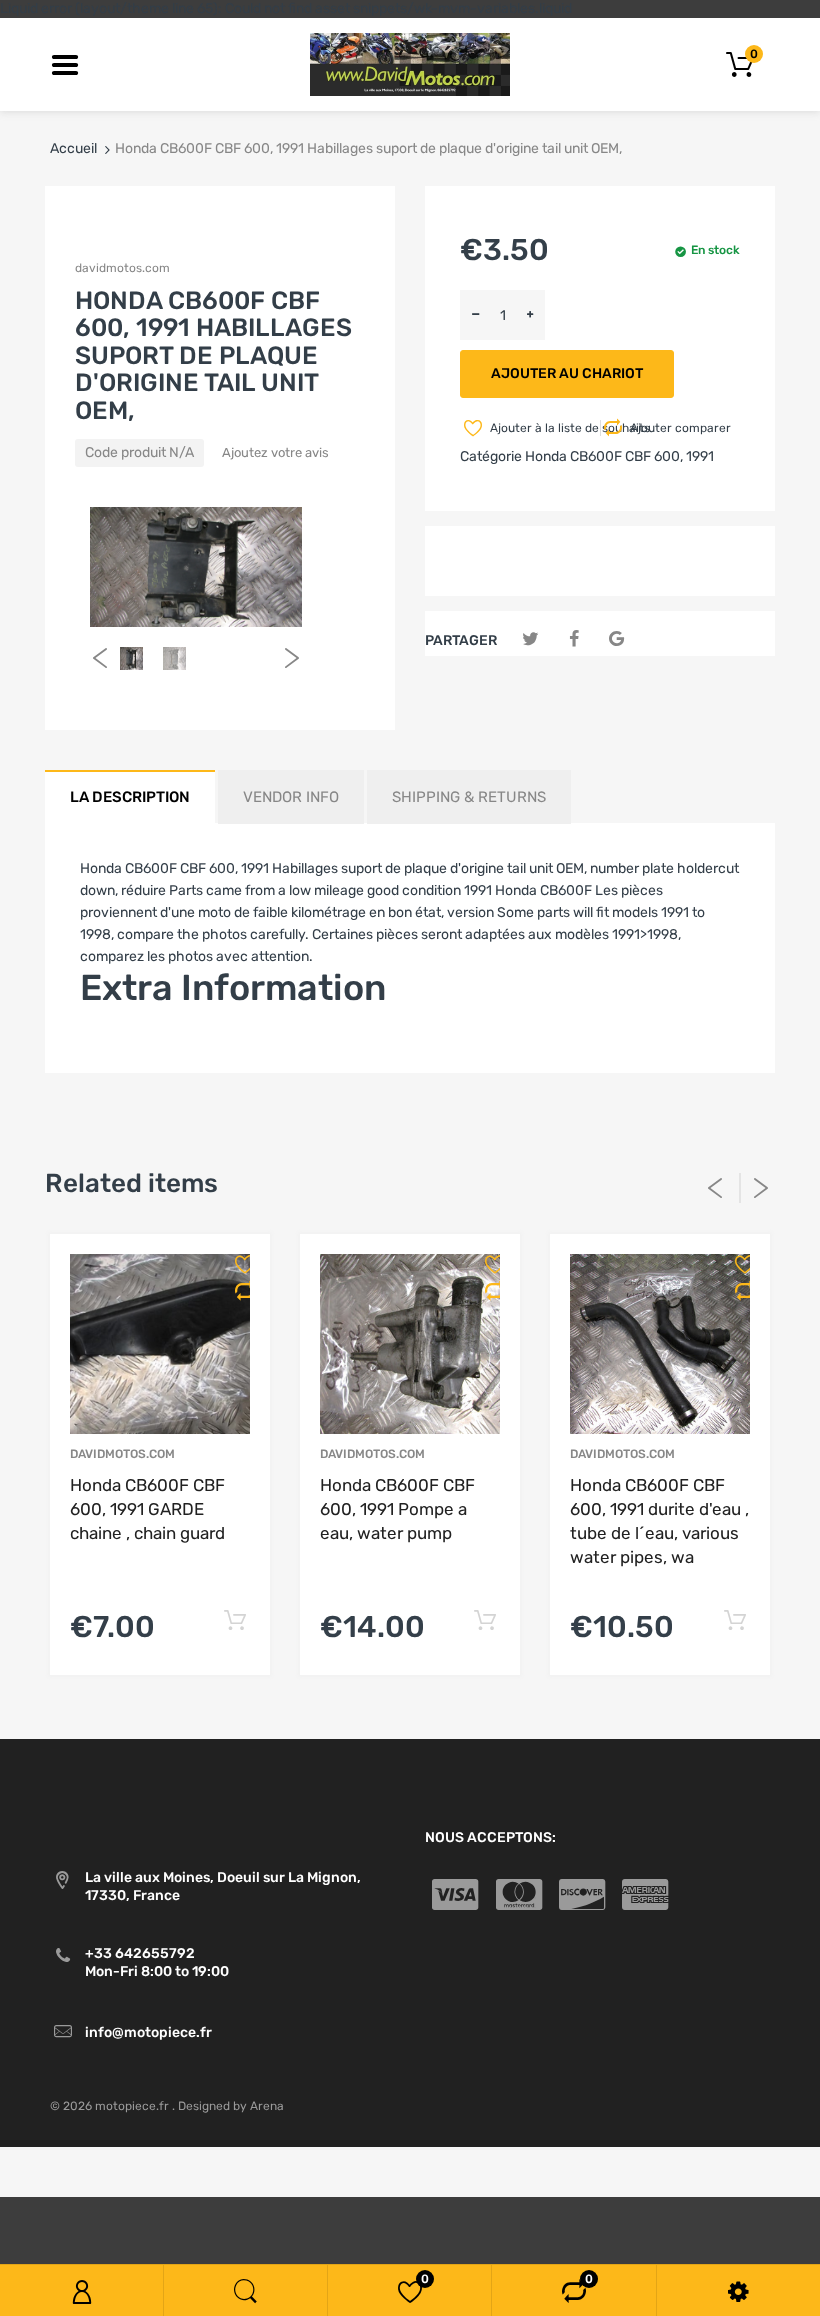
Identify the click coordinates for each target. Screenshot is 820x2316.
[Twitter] (530, 639)
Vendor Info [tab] (291, 797)
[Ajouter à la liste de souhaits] (237, 1264)
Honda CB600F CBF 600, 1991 (619, 456)
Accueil (73, 148)
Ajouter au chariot (567, 373)
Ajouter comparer (680, 428)
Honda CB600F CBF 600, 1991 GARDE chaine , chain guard (147, 1509)
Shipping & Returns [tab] (469, 797)
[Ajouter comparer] (237, 1291)
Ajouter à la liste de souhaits (543, 428)
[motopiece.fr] (410, 63)
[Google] (616, 639)
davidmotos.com (122, 268)
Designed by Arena (231, 2106)
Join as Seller (122, 1046)
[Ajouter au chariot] (234, 1621)
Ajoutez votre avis (275, 452)
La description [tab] (130, 797)
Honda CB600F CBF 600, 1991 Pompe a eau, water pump (397, 1509)
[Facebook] (573, 639)
